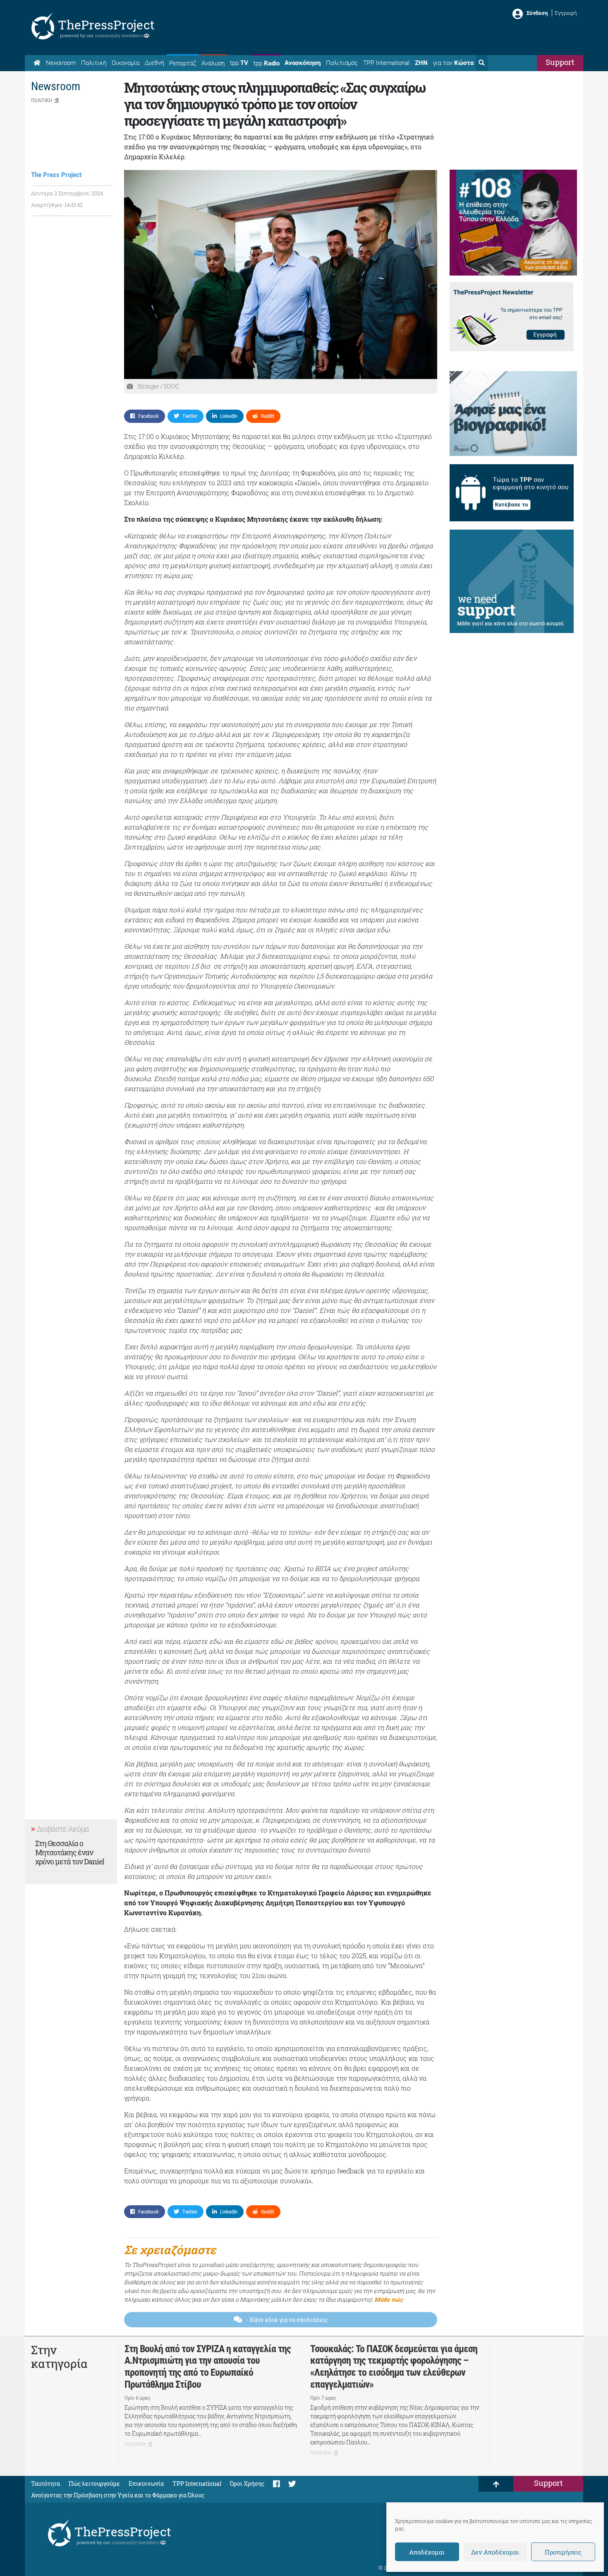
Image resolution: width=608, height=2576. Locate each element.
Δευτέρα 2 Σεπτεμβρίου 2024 (67, 193)
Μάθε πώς (389, 2299)
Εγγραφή (566, 13)
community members (119, 35)
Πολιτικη (42, 100)
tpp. (239, 63)
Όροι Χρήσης (247, 2484)
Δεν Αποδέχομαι (495, 2552)
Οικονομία (126, 63)
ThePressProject (106, 25)
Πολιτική (94, 63)
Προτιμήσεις (563, 2552)
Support (560, 62)
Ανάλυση (213, 63)
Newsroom (61, 63)
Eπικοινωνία (146, 2484)
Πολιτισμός (342, 63)
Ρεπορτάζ (183, 63)
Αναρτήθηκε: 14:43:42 (57, 205)
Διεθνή (154, 63)
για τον (453, 63)
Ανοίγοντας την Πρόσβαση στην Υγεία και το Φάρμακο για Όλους (118, 2495)
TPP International (386, 63)
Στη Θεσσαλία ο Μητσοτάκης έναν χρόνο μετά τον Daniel (70, 1852)
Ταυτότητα (45, 2484)
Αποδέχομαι (427, 2552)
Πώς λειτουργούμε (94, 2484)
